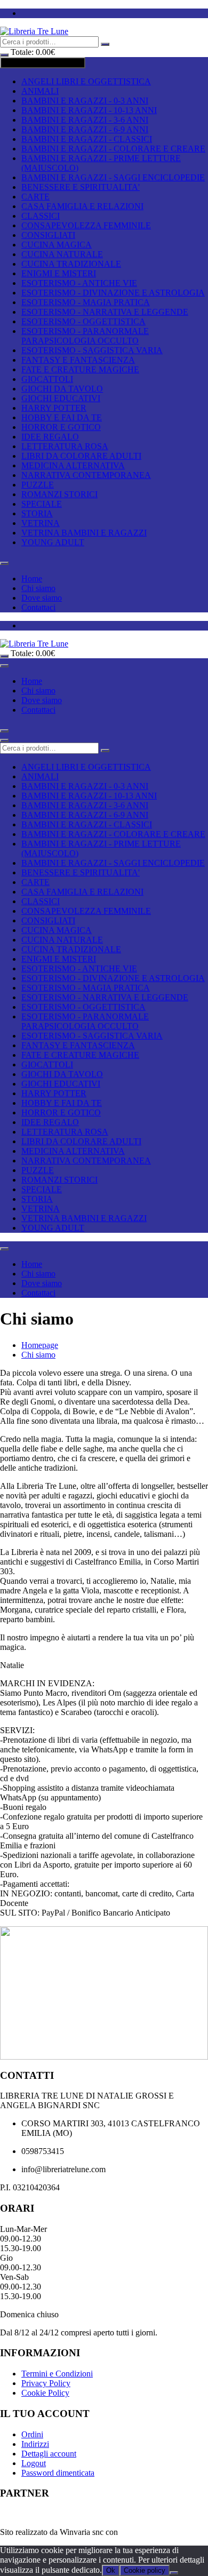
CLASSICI (41, 216)
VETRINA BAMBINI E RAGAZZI (84, 533)
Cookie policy (145, 2570)
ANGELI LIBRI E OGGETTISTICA (86, 81)
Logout (34, 2463)
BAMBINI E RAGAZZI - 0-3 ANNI (85, 101)
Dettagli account (49, 2454)
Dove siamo (42, 598)
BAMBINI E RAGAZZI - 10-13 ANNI (89, 110)
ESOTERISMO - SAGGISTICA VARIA (92, 350)
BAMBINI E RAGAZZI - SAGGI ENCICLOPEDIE (113, 177)
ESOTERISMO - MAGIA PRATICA (86, 302)
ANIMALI (40, 91)
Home (32, 579)
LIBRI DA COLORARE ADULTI (81, 456)
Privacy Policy (46, 2383)
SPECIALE (42, 504)
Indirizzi (35, 2444)
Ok (111, 2570)
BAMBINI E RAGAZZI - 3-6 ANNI (85, 120)
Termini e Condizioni (57, 2374)
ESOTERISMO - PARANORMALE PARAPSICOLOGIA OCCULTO (85, 336)
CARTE (35, 197)
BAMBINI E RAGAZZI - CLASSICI (87, 139)
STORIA (37, 513)
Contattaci (38, 607)
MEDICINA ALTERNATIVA (73, 465)
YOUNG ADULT (53, 542)
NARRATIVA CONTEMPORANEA (86, 475)
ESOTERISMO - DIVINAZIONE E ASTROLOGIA (113, 293)
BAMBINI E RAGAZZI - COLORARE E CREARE (113, 149)
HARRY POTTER (54, 408)
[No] (174, 2573)
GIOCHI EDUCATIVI (61, 398)
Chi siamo (38, 588)
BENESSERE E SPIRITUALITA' (81, 187)
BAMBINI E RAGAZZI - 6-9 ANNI (85, 129)
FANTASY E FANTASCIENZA (78, 360)
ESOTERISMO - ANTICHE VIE (79, 283)
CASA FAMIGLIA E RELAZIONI (82, 206)
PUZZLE (38, 485)
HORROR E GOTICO (61, 427)
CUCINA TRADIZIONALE (71, 264)
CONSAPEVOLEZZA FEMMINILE (86, 225)
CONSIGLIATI (48, 235)
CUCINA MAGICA (57, 245)
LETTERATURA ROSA (65, 446)
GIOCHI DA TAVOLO (62, 389)
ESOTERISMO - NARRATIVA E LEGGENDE (105, 312)
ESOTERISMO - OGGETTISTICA (83, 321)
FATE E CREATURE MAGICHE (80, 369)
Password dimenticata (58, 2473)
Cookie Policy (45, 2393)
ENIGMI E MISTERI (59, 273)
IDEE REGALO (50, 437)
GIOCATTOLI (47, 379)
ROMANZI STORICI (59, 494)
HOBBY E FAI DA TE (62, 417)
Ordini (32, 2434)
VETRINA (41, 523)
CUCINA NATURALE (62, 254)
